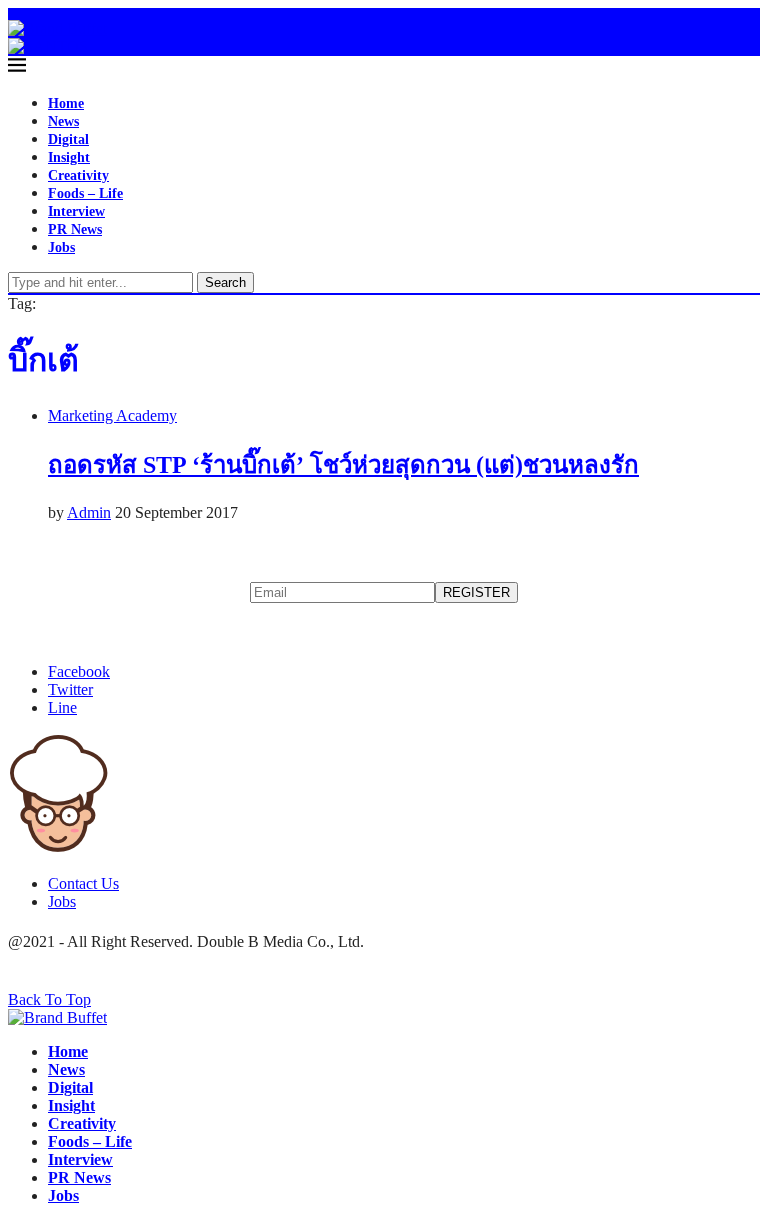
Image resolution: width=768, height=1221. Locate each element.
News (63, 121)
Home (66, 103)
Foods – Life (85, 193)
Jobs (61, 247)
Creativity (78, 175)
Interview (76, 211)
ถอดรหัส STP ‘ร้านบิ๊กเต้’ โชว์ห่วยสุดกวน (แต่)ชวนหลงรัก (343, 465)
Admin (89, 512)
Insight (69, 157)
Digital (68, 139)
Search (225, 282)
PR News (75, 229)
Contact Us (83, 883)
